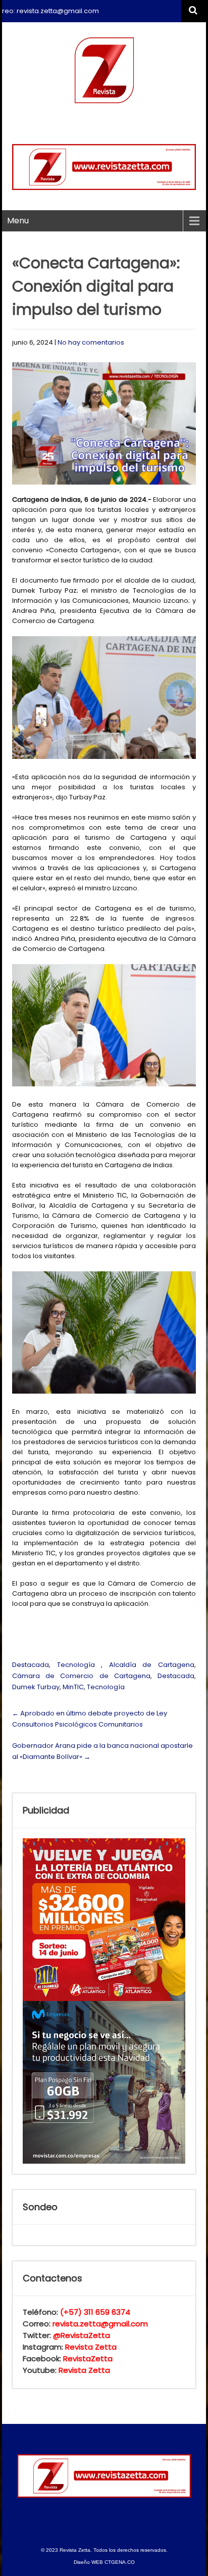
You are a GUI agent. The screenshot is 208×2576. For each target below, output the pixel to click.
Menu (18, 221)
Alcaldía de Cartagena (152, 1665)
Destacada (31, 1665)
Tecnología (76, 1665)
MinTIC (73, 1687)
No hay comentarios (91, 342)
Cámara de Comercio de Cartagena (81, 1676)
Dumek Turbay (36, 1687)
